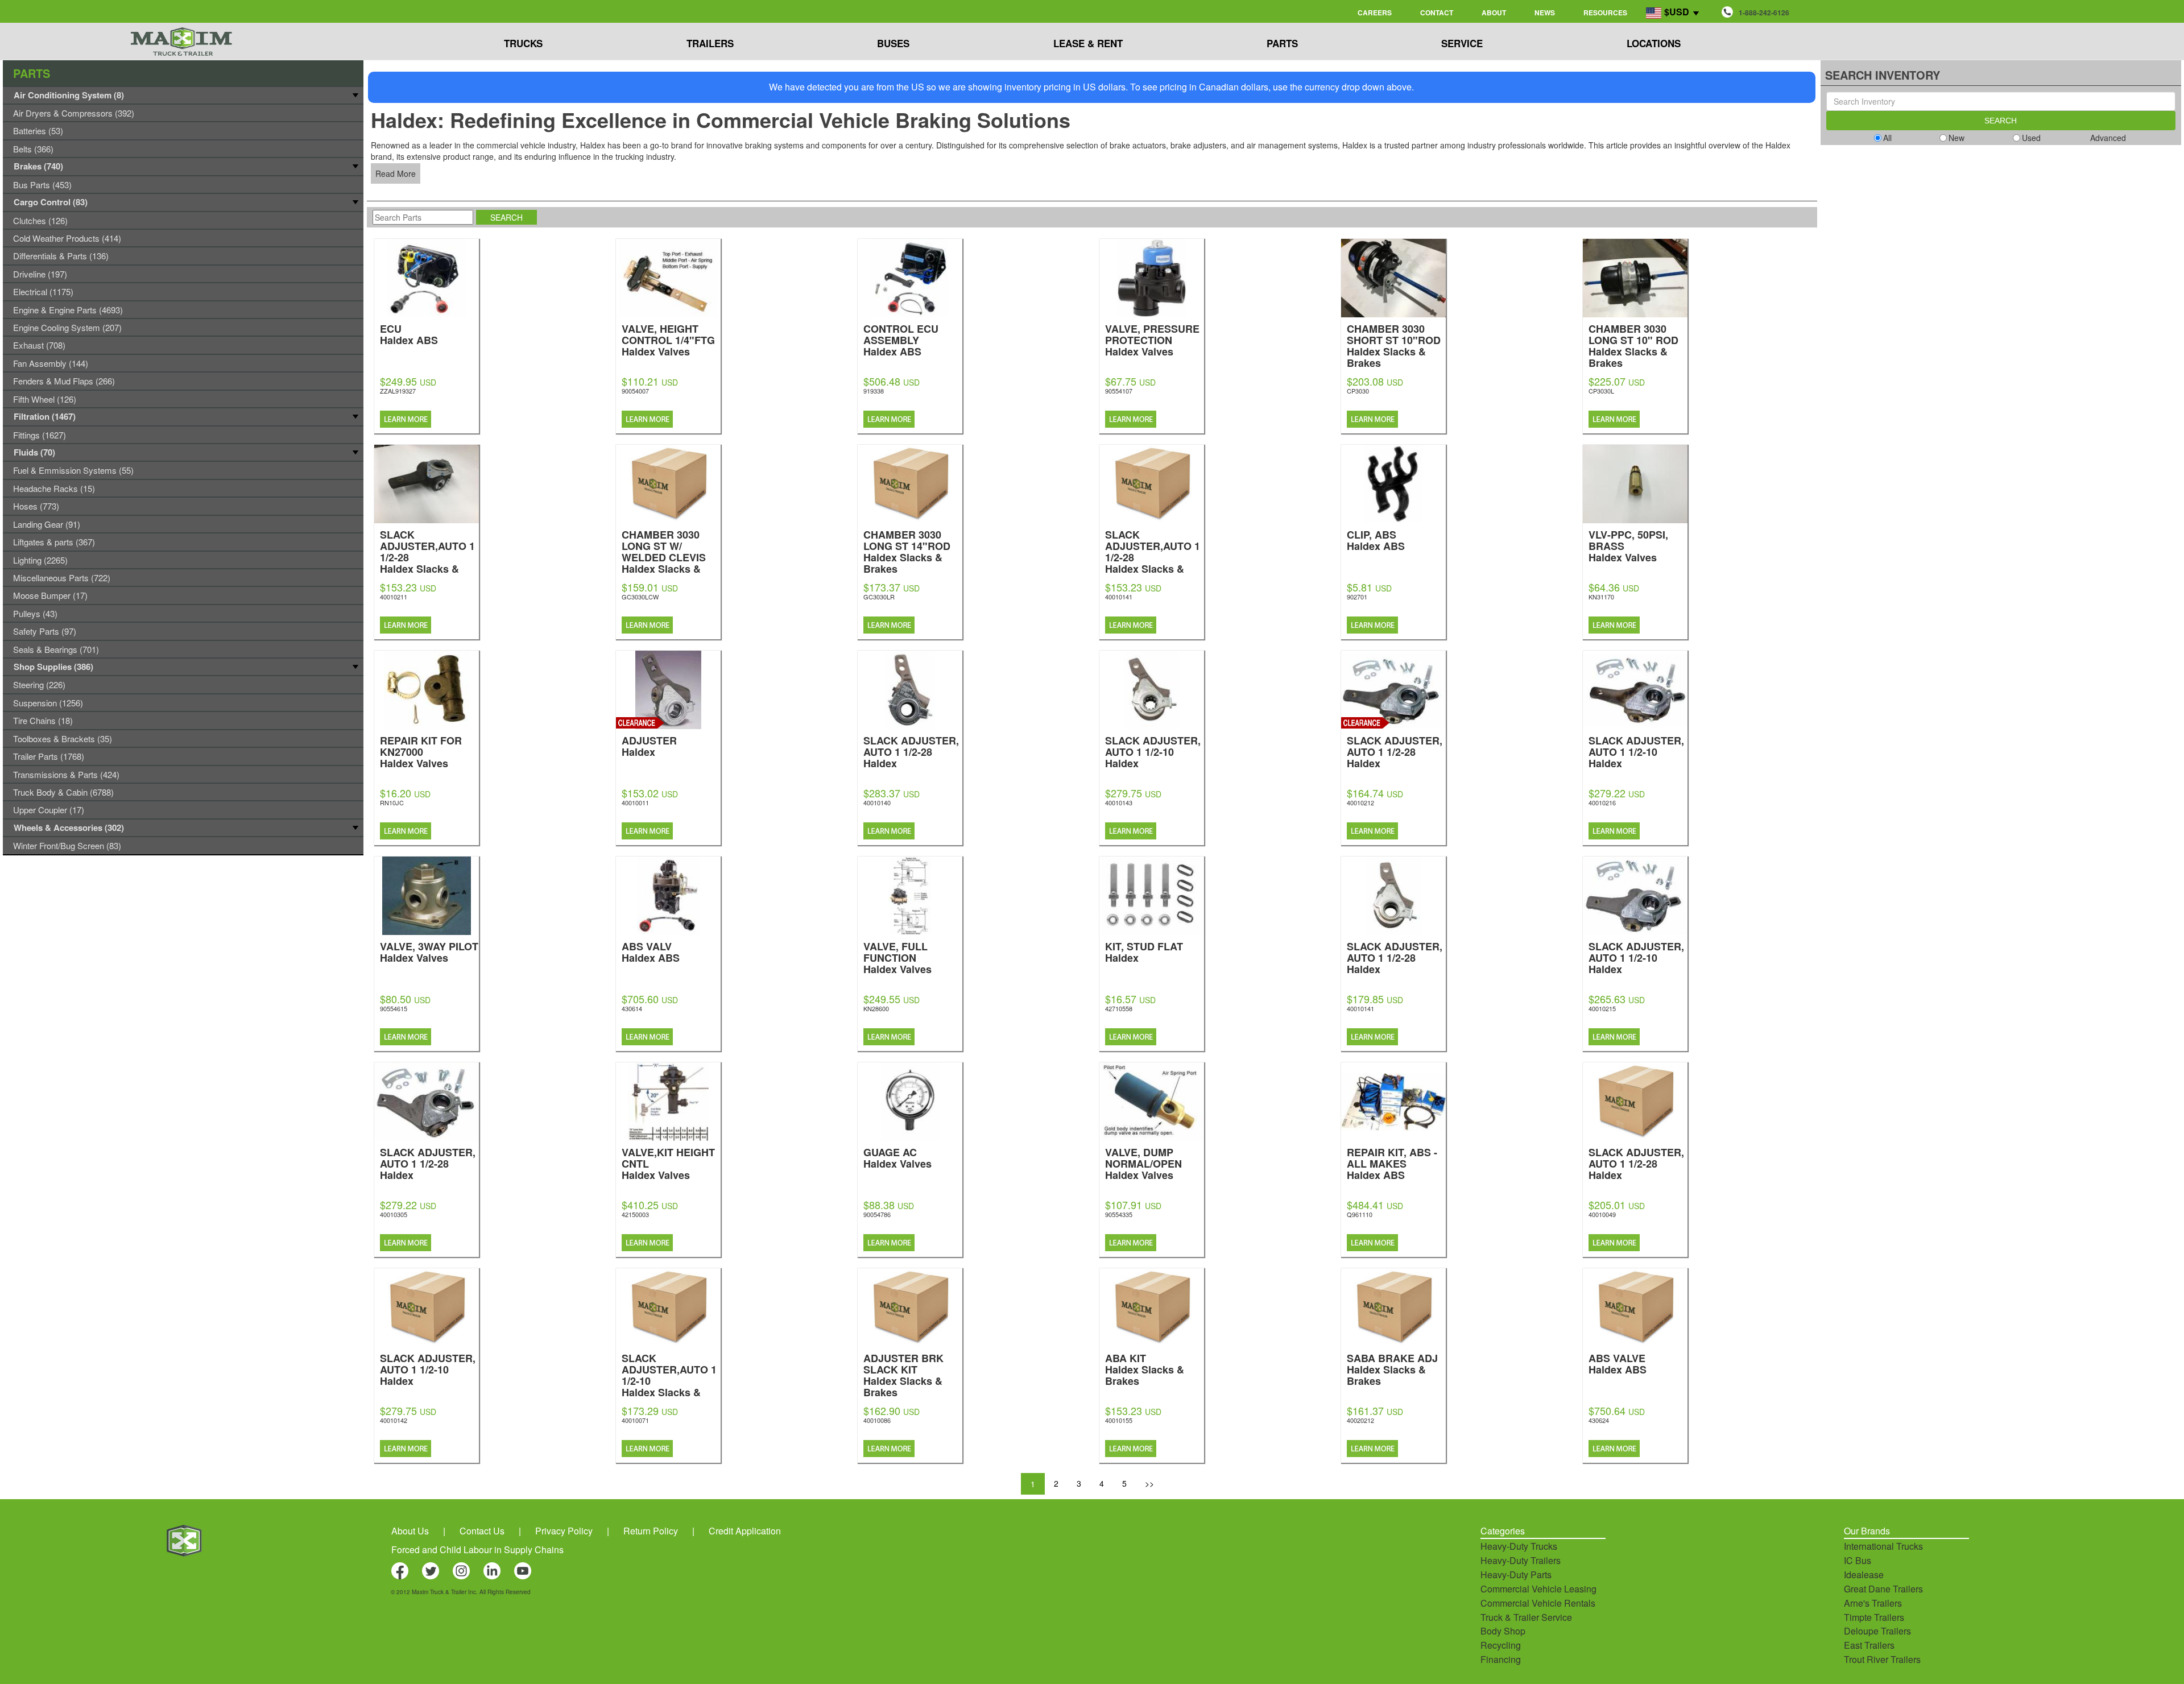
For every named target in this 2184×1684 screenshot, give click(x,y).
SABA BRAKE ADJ (1392, 1369)
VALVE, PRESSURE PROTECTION (1152, 339)
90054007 (635, 391)
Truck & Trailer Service (1526, 1617)
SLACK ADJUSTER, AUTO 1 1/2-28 (911, 751)
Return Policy (651, 1531)
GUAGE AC (897, 1157)
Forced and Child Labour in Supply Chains (477, 1549)
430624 (1599, 1420)
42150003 (635, 1214)
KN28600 (876, 1008)
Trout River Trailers (1882, 1659)
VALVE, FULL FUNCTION (897, 957)
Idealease (1864, 1575)
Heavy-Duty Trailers (1521, 1560)
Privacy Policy (564, 1531)
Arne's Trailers (1873, 1603)
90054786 (877, 1214)
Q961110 (1360, 1214)
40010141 (1119, 597)
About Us (410, 1531)
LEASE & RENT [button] (1088, 43)
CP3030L (1601, 391)
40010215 (1602, 1008)
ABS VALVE (1618, 1363)
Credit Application (745, 1531)
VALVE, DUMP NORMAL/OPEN (1143, 1163)
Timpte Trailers (1874, 1617)
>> (1149, 1483)
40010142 (394, 1420)
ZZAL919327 (398, 391)
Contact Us (482, 1531)
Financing (1501, 1659)
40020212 (1360, 1420)
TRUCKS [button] (523, 43)
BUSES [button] (893, 43)
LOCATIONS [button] (1654, 43)
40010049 (1602, 1214)
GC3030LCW (640, 597)
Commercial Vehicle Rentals (1538, 1603)
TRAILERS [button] (710, 43)
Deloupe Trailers (1877, 1631)
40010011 (635, 802)
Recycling (1501, 1645)
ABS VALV (651, 951)
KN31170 (1601, 597)
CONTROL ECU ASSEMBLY (901, 339)
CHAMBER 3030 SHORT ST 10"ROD (1394, 345)
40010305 (394, 1214)
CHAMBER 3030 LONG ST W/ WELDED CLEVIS (664, 556)
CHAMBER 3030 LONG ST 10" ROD (1633, 345)
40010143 (1119, 802)
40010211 (394, 597)
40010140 (877, 802)
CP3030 (1358, 391)
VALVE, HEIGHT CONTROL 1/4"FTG (668, 339)
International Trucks (1883, 1546)
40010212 (1360, 802)
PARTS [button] (1282, 43)
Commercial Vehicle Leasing (1538, 1589)
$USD (1677, 12)
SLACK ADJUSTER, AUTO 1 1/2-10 (1153, 751)
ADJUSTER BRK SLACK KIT (903, 1374)
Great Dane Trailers (1883, 1589)
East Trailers (1869, 1645)
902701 (1357, 597)
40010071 (635, 1420)
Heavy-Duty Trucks (1519, 1546)
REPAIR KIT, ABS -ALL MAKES (1392, 1163)
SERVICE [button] (1462, 43)
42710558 (1119, 1008)
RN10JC (392, 802)
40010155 (1119, 1420)
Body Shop (1503, 1631)
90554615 (394, 1008)
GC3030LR (879, 597)
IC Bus (1858, 1560)
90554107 (1119, 391)
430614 (632, 1008)
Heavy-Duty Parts (1516, 1575)
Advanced (2108, 138)
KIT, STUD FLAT (1144, 951)
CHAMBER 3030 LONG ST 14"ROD (907, 551)
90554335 (1119, 1214)
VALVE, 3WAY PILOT (429, 951)
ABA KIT (1145, 1369)
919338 (874, 391)
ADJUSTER (649, 745)
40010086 (877, 1420)
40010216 (1602, 802)
